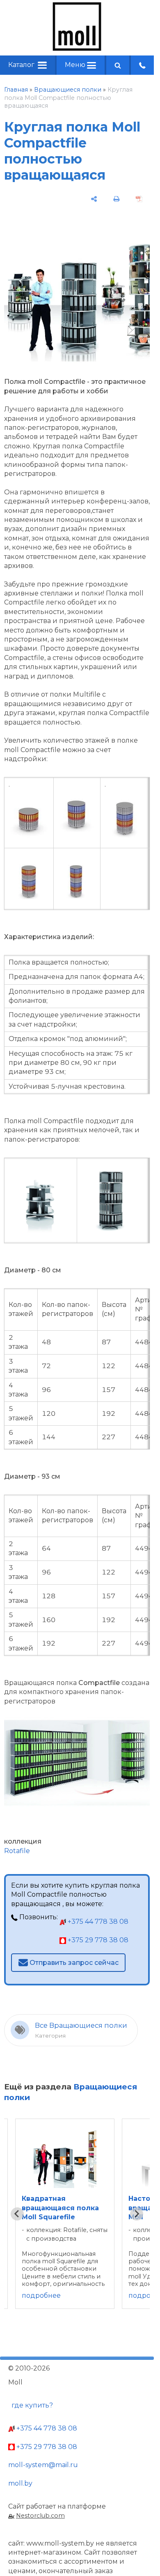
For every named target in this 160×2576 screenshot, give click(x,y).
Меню (76, 65)
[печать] (117, 199)
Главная (16, 90)
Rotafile (17, 1851)
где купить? (32, 2405)
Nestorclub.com (40, 2516)
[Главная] (77, 49)
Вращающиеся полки (68, 90)
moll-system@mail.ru (43, 2465)
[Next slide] (137, 2214)
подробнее (41, 2296)
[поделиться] (94, 199)
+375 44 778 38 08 (97, 1922)
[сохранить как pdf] (139, 199)
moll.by (20, 2483)
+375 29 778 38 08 (97, 1940)
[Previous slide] (17, 2214)
